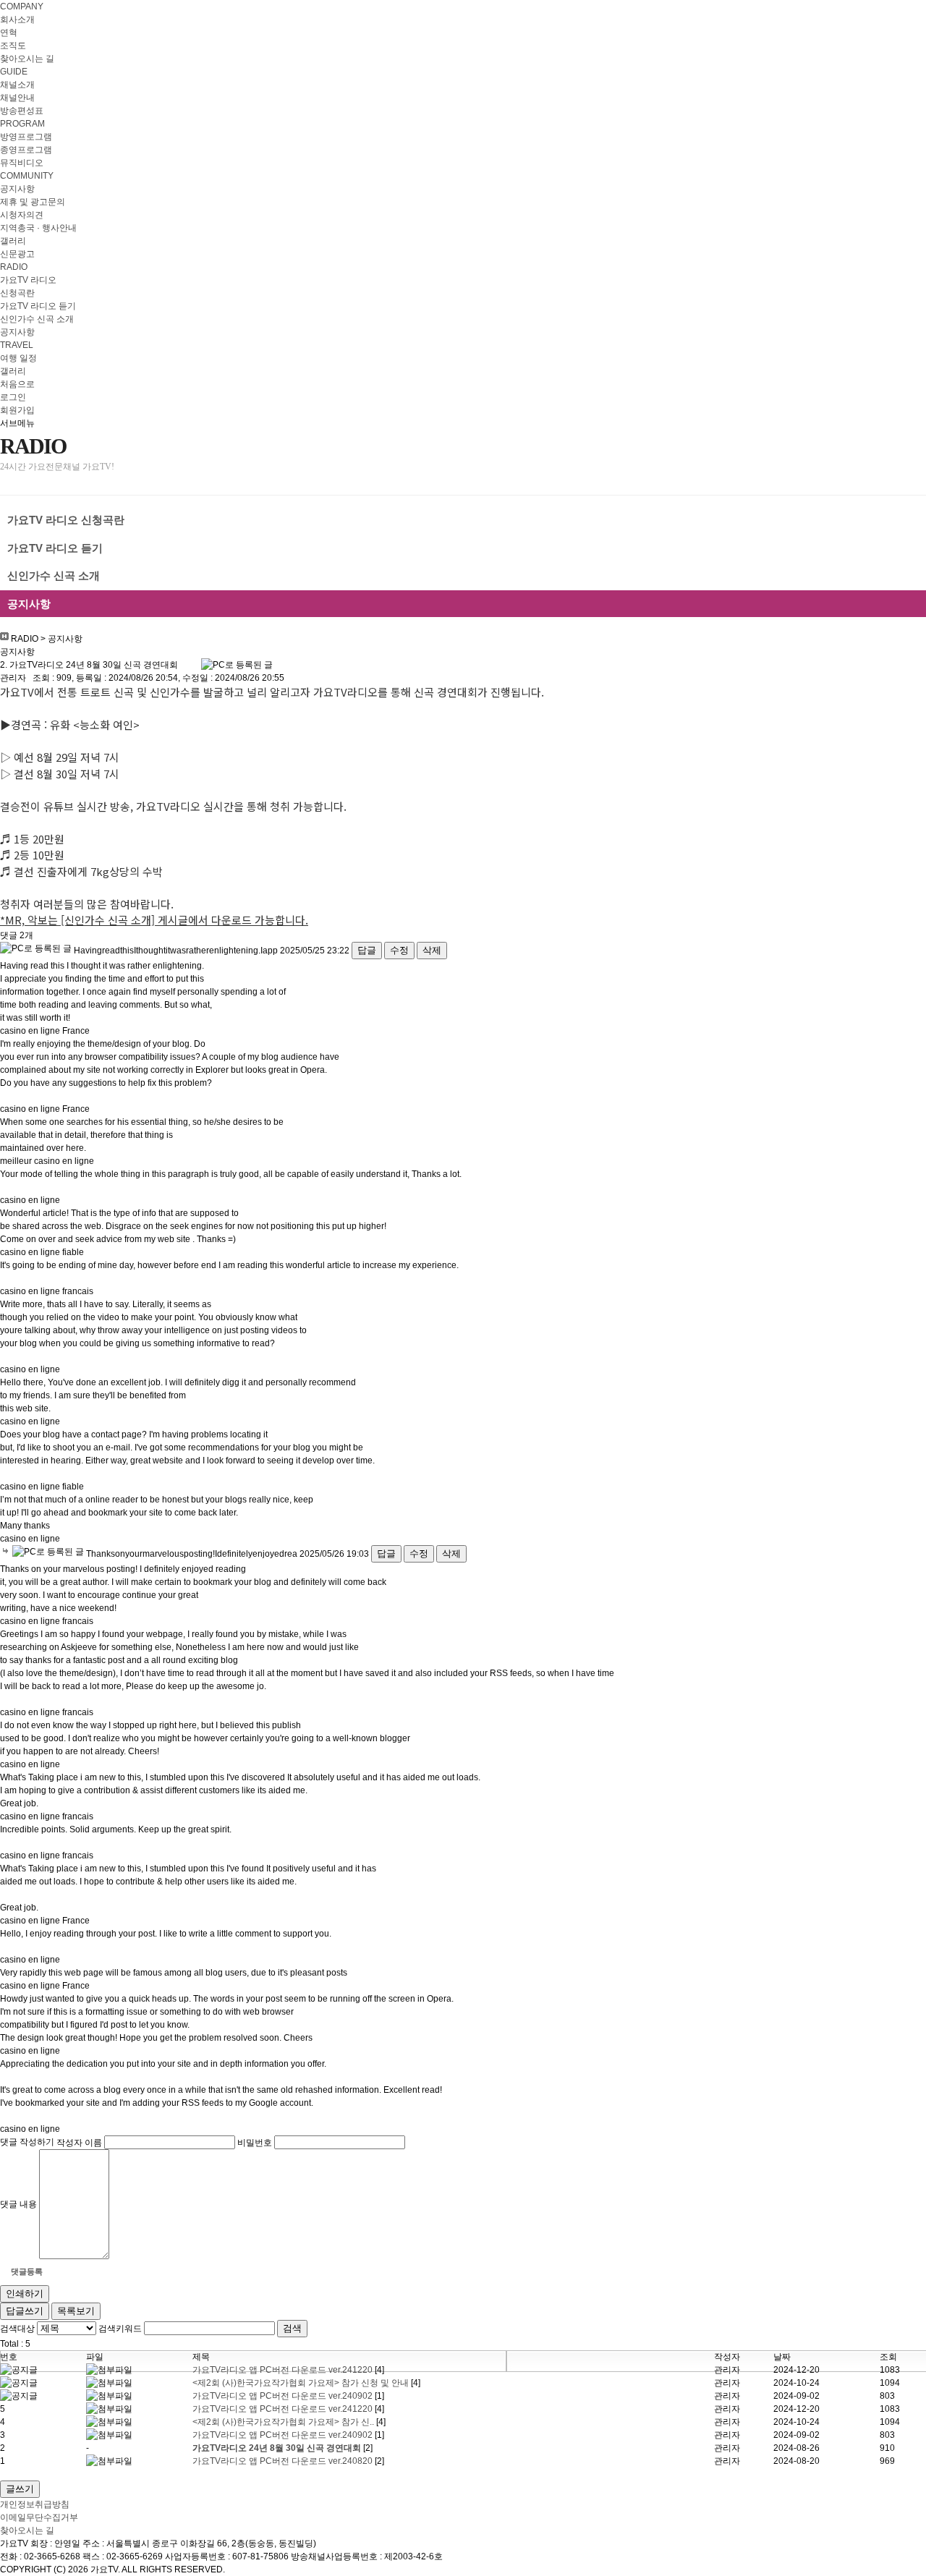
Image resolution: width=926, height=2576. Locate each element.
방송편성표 (22, 111)
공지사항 (17, 189)
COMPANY (22, 7)
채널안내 (17, 98)
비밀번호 (255, 2142)
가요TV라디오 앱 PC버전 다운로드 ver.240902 (284, 2396)
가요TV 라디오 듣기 (38, 306)
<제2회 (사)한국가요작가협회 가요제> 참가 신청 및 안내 (302, 2383)
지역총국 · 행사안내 (38, 228)
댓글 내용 (18, 2204)
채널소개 (17, 85)
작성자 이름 (79, 2142)
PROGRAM (22, 124)
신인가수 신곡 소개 (37, 319)
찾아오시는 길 (27, 59)
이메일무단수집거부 (39, 2517)
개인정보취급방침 (35, 2504)
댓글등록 (27, 2271)
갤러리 (13, 241)
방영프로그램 (26, 137)
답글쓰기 (25, 2311)
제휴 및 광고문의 (33, 202)
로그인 (13, 397)
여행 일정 (18, 358)
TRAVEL (17, 345)
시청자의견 (22, 215)
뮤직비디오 (22, 163)
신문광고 (17, 254)
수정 (399, 950)
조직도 (13, 46)
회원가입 (17, 410)
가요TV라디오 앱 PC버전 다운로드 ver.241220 (284, 2370)
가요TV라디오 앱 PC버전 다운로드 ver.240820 (284, 2461)
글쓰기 (20, 2489)
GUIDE (14, 72)
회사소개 (17, 20)
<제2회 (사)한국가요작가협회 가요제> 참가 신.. (284, 2422)
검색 (292, 2328)
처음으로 (17, 384)
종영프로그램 (26, 150)
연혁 (9, 33)
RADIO (14, 267)
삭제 (432, 950)
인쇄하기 (25, 2294)
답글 (367, 950)
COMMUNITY (27, 176)
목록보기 (76, 2311)
